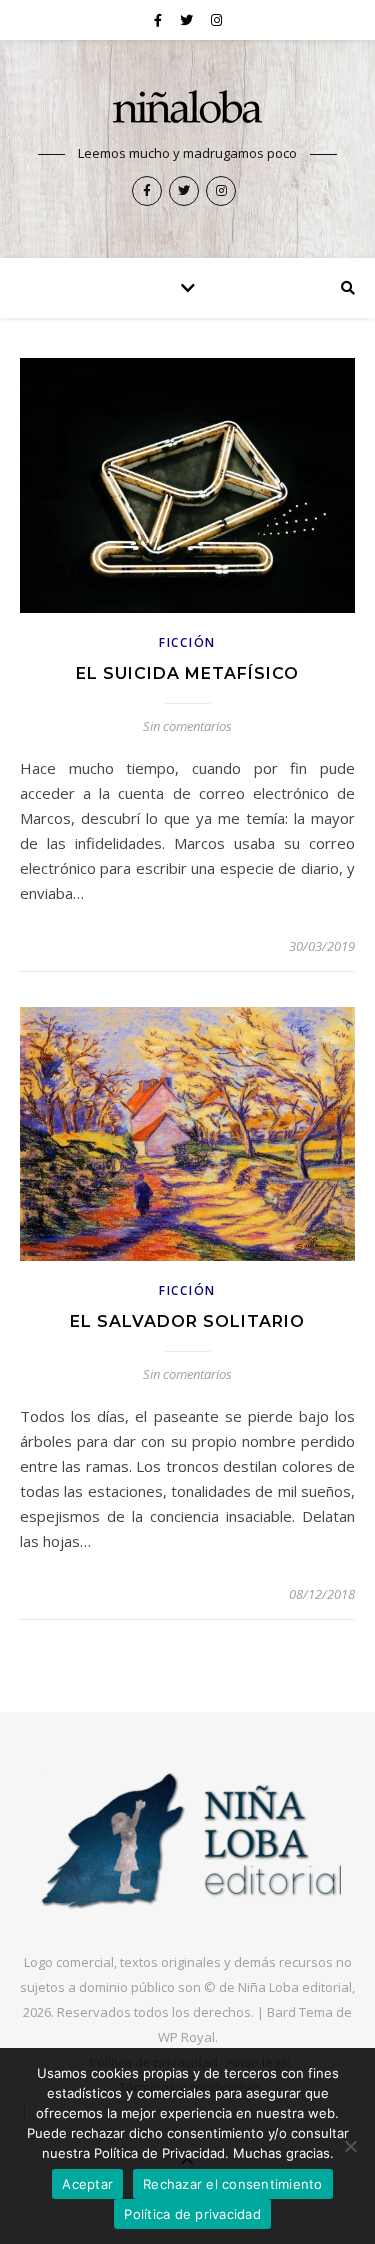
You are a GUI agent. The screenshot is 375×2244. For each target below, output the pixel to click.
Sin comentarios (187, 726)
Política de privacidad (192, 2214)
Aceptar (87, 2184)
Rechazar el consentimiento (233, 2184)
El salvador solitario (187, 1321)
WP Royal (186, 2037)
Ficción (187, 642)
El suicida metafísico (187, 673)
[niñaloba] (188, 110)
